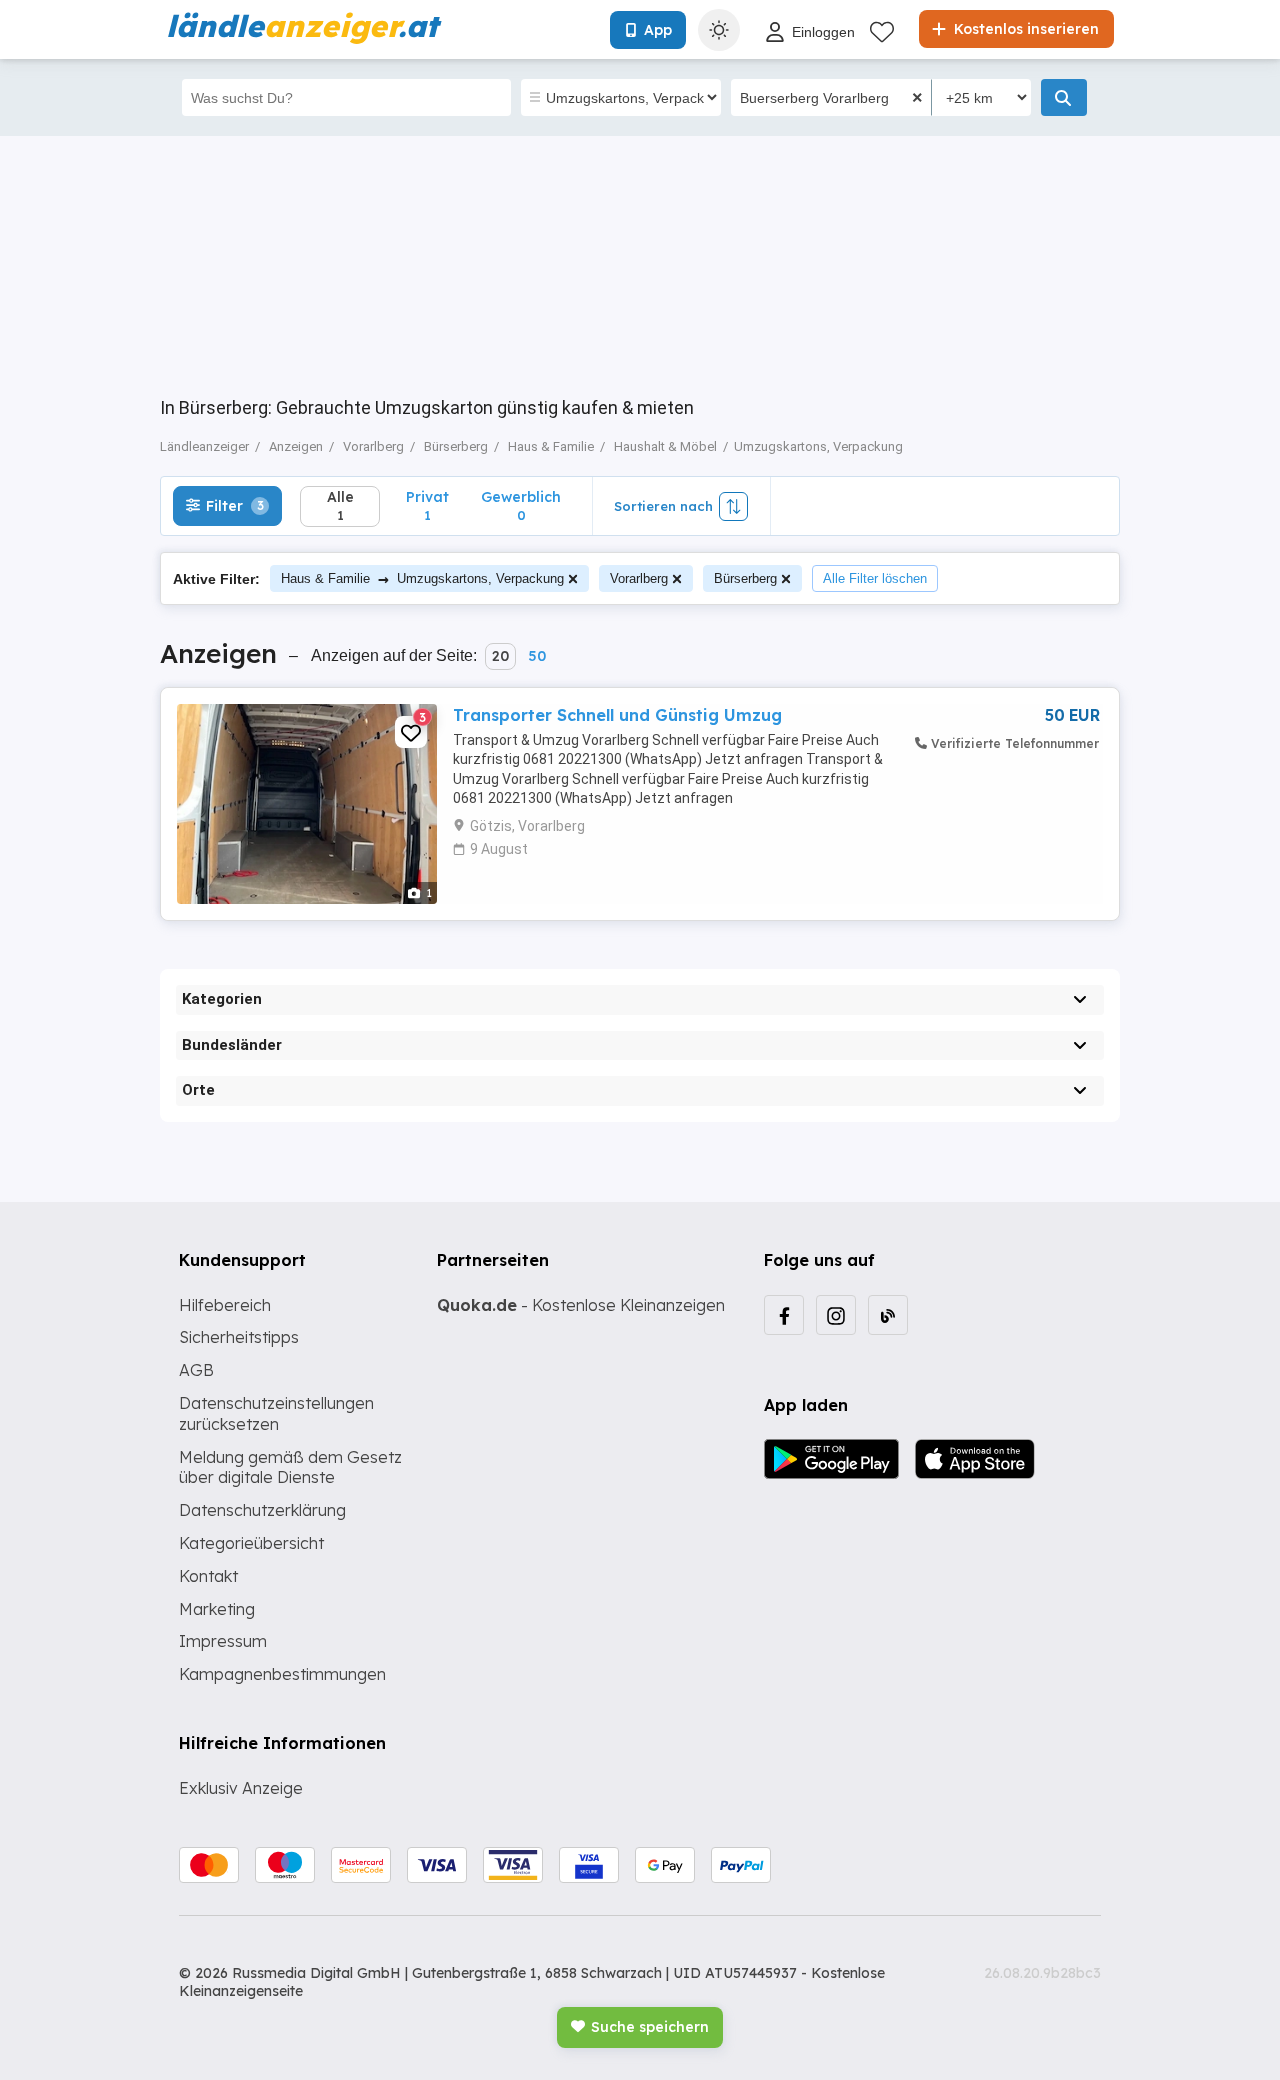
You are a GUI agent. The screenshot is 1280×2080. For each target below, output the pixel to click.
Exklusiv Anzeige (241, 1788)
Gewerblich (521, 505)
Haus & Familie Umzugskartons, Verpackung (422, 578)
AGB (196, 1370)
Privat (427, 505)
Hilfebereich (225, 1305)
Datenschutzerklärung (262, 1510)
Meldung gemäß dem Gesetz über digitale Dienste (290, 1467)
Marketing (217, 1609)
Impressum (223, 1641)
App (658, 30)
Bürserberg (745, 578)
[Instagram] (836, 1315)
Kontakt (208, 1576)
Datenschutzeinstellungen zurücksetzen (276, 1413)
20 (500, 656)
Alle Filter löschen (875, 578)
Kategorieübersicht (251, 1543)
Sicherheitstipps (239, 1337)
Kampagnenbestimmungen (282, 1674)
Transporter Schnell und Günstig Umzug (617, 715)
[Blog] (888, 1315)
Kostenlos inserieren (1024, 29)
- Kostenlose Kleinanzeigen (581, 1305)
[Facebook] (784, 1315)
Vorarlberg (639, 578)
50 (537, 656)
